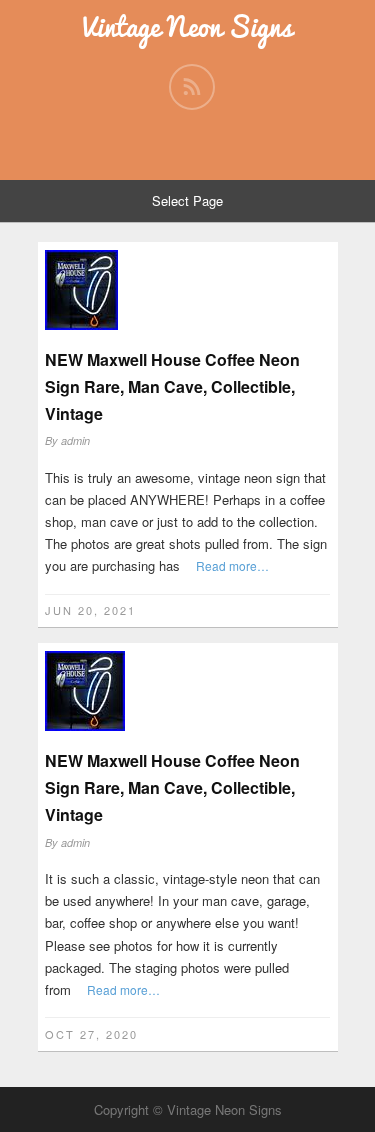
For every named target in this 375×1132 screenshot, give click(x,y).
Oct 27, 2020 (91, 1034)
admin (75, 440)
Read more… (232, 565)
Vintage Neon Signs (187, 26)
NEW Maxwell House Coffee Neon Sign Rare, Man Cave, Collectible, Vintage (172, 386)
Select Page (187, 200)
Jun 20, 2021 (90, 610)
